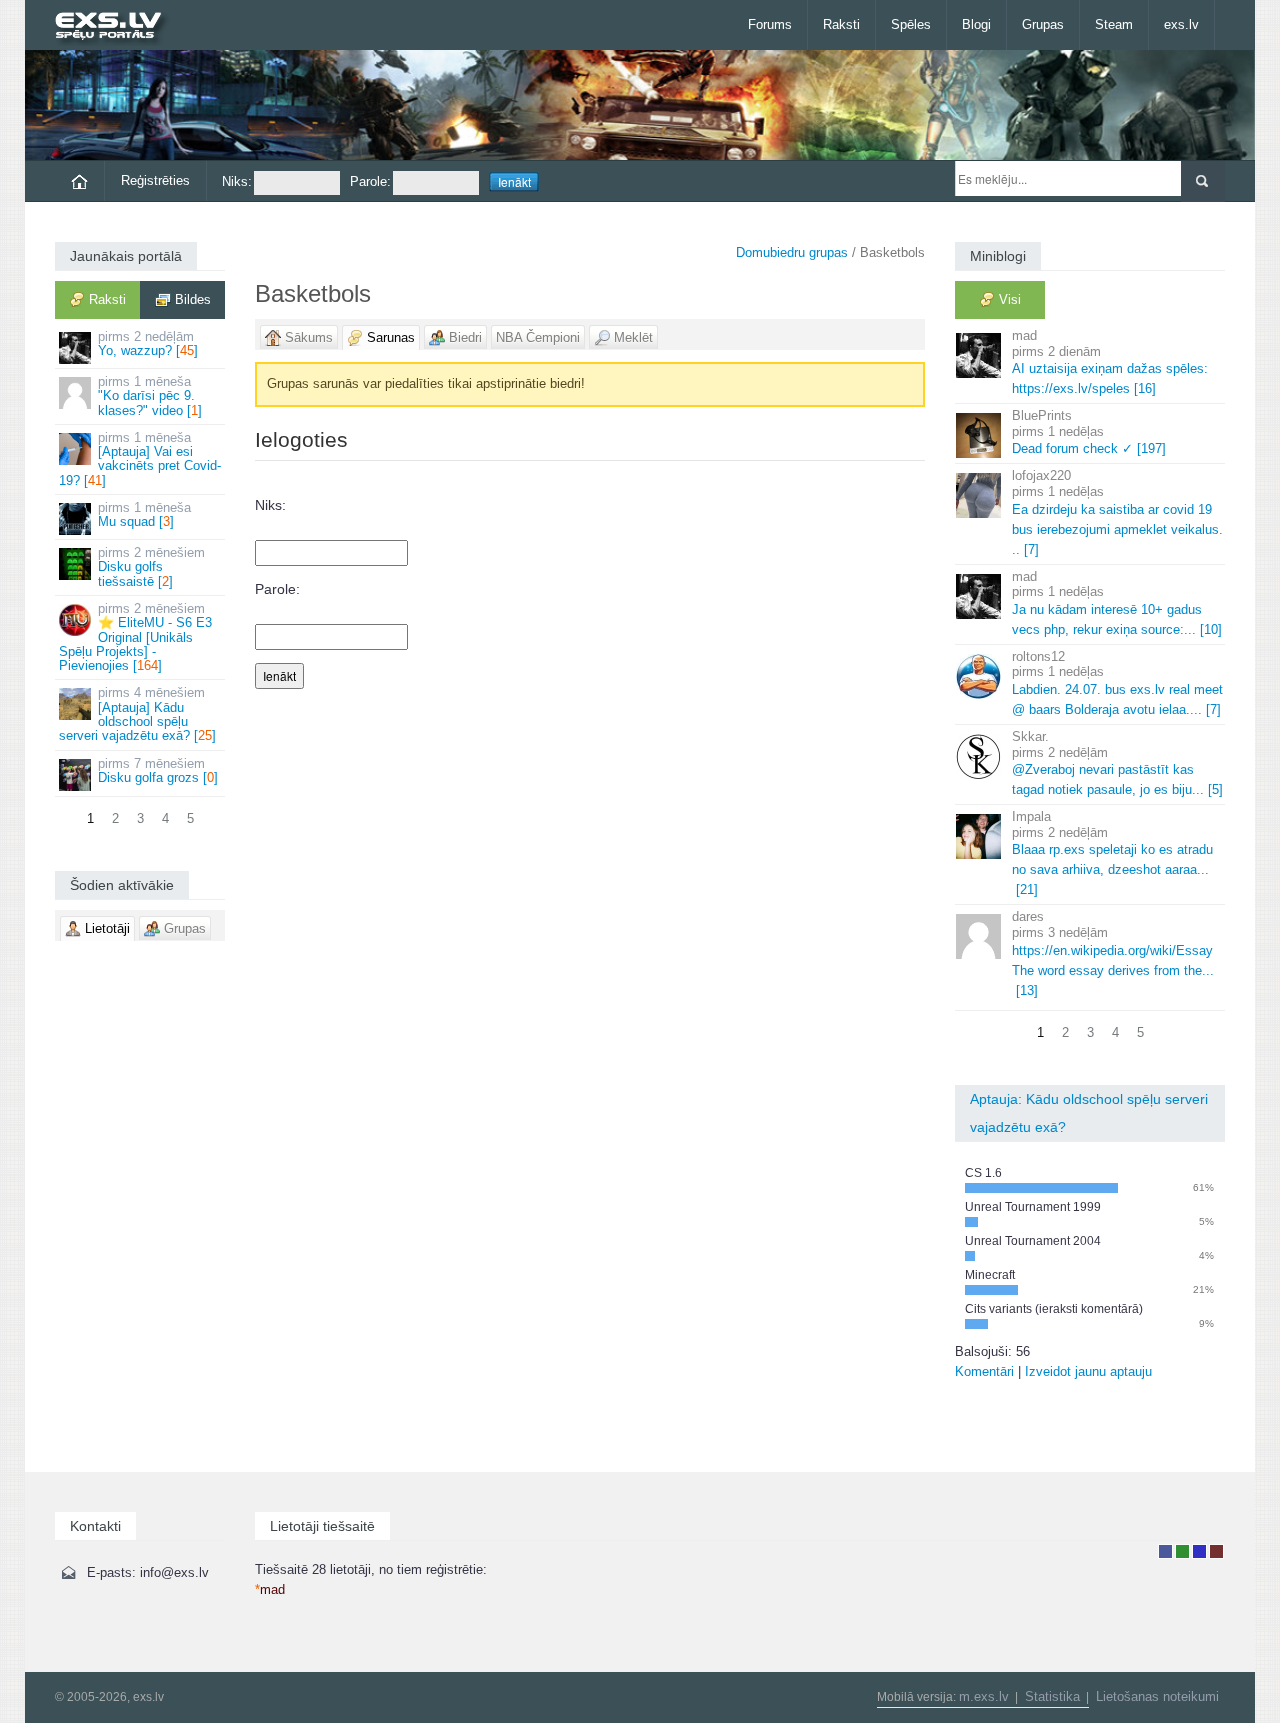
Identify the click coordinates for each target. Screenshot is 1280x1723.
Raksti (841, 24)
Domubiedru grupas (792, 252)
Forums (770, 24)
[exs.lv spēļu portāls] (117, 27)
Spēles (911, 24)
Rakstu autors (1182, 1551)
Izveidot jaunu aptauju (1088, 1371)
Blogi (976, 24)
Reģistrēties (155, 180)
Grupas (1043, 24)
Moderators (1199, 1551)
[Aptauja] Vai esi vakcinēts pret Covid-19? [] (140, 459)
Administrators (1216, 1551)
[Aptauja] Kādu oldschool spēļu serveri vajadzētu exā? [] (137, 714)
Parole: (370, 181)
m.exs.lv (984, 1696)
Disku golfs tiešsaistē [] (151, 567)
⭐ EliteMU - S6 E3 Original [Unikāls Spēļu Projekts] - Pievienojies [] (135, 637)
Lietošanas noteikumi (1157, 1696)
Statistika (1052, 1696)
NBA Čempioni (538, 337)
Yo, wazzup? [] (148, 343)
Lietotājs (1165, 1551)
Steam (1114, 24)
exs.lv (1181, 24)
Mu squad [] (144, 514)
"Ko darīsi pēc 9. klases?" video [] (150, 396)
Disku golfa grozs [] (158, 770)
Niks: (237, 181)
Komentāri (984, 1371)
